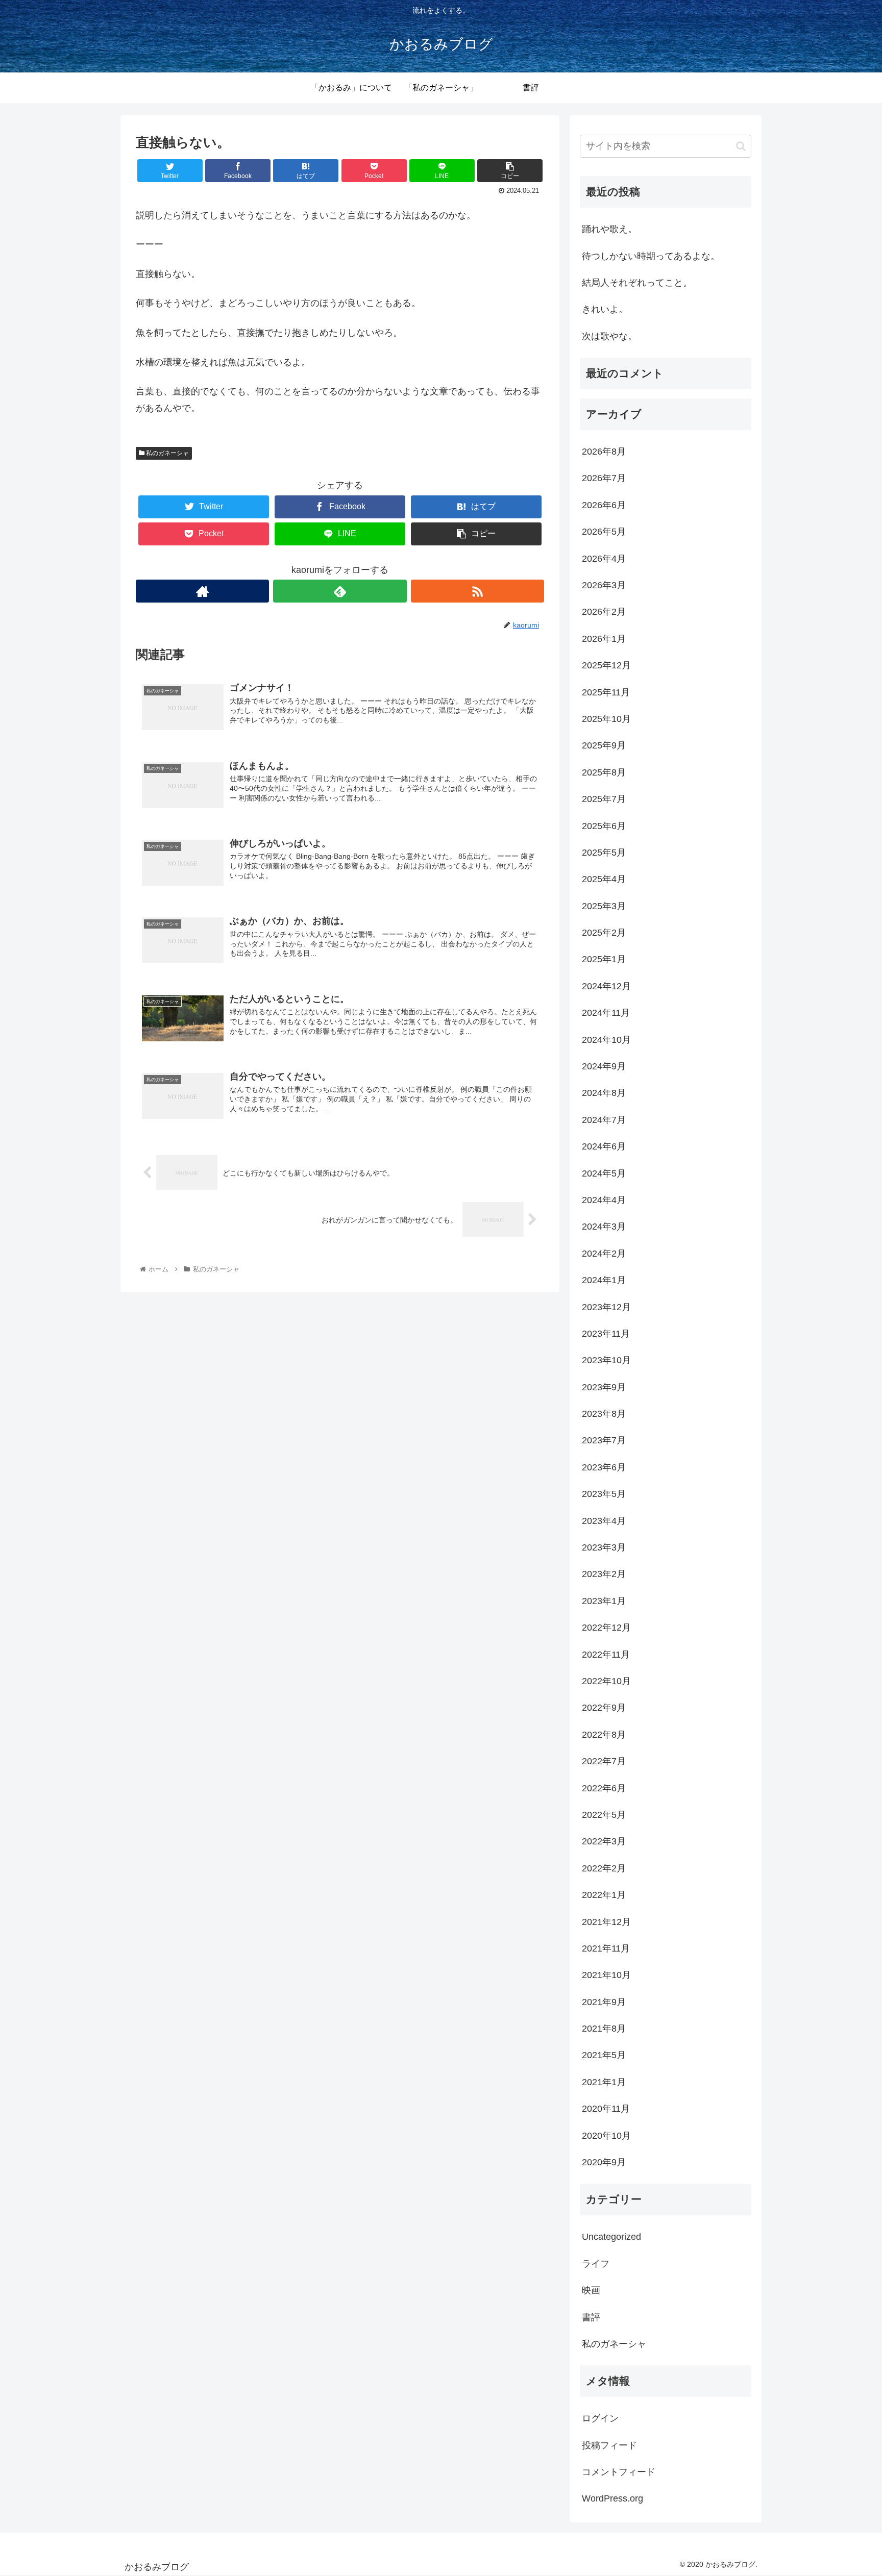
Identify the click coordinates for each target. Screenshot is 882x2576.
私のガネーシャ (167, 453)
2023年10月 (606, 1360)
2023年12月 (606, 1307)
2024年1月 (604, 1280)
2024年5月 (604, 1173)
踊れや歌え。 (609, 229)
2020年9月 (604, 2162)
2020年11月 (606, 2109)
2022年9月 (604, 1708)
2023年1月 (604, 1601)
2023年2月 (604, 1574)
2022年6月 (604, 1788)
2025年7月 (604, 799)
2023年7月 (604, 1440)
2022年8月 (604, 1735)
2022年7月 (604, 1761)
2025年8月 (604, 772)
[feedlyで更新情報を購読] (340, 591)
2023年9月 (604, 1387)
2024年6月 (604, 1146)
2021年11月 (606, 1948)
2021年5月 (604, 2055)
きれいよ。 (605, 309)
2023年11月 (606, 1334)
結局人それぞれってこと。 (637, 283)
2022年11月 (606, 1655)
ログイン (600, 2418)
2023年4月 (604, 1521)
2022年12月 (606, 1628)
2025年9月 (604, 745)
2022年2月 (604, 1868)
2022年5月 (604, 1815)
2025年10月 (606, 719)
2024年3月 (604, 1227)
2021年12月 (606, 1922)
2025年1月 (604, 959)
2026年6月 (604, 505)
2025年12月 (606, 665)
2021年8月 (604, 2029)
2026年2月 (604, 612)
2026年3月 (604, 585)
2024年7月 (604, 1120)
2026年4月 (604, 559)
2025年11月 (606, 692)
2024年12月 (606, 986)
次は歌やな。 (609, 336)
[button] (741, 146)
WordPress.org (612, 2498)
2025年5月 (604, 853)
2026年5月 (604, 532)
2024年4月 (604, 1200)
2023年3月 (604, 1547)
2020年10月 (606, 2136)
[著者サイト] (202, 591)
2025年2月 (604, 933)
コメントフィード (619, 2472)
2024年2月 (604, 1254)
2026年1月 (604, 639)
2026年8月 (604, 452)
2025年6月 (604, 826)
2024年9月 (604, 1066)
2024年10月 (606, 1040)
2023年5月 (604, 1494)
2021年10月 (606, 1975)
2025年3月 (604, 906)
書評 (591, 2317)
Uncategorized (611, 2237)
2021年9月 (604, 2002)
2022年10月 (606, 1681)
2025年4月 (604, 879)
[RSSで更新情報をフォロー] (477, 591)
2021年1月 (604, 2082)
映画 (591, 2290)
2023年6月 (604, 1467)
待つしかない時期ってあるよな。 (651, 256)
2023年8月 (604, 1414)
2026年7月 (604, 478)
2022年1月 (604, 1895)
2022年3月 (604, 1841)
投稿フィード (609, 2445)
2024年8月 (604, 1093)
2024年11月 (606, 1013)
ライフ (596, 2264)
